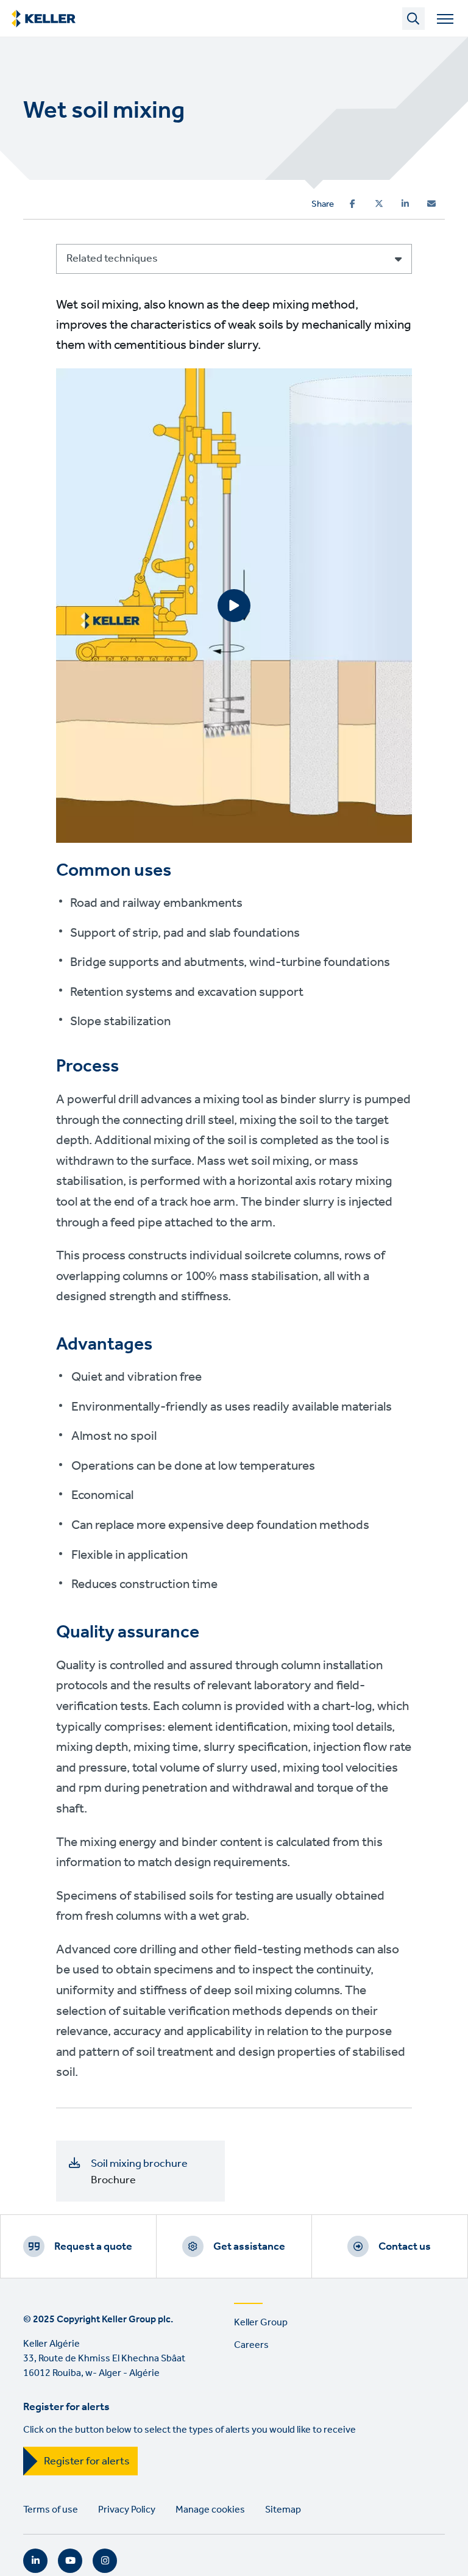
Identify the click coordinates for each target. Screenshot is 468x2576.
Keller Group (261, 2323)
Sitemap (283, 2510)
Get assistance (249, 2247)
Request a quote (93, 2247)
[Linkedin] (405, 204)
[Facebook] (353, 204)
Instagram (105, 2561)
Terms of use (51, 2510)
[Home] (44, 19)
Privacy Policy (127, 2510)
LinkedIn (35, 2561)
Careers (251, 2345)
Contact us (405, 2247)
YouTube (70, 2561)
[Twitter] (379, 204)
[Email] (431, 204)
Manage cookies (210, 2510)
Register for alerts (87, 2461)
